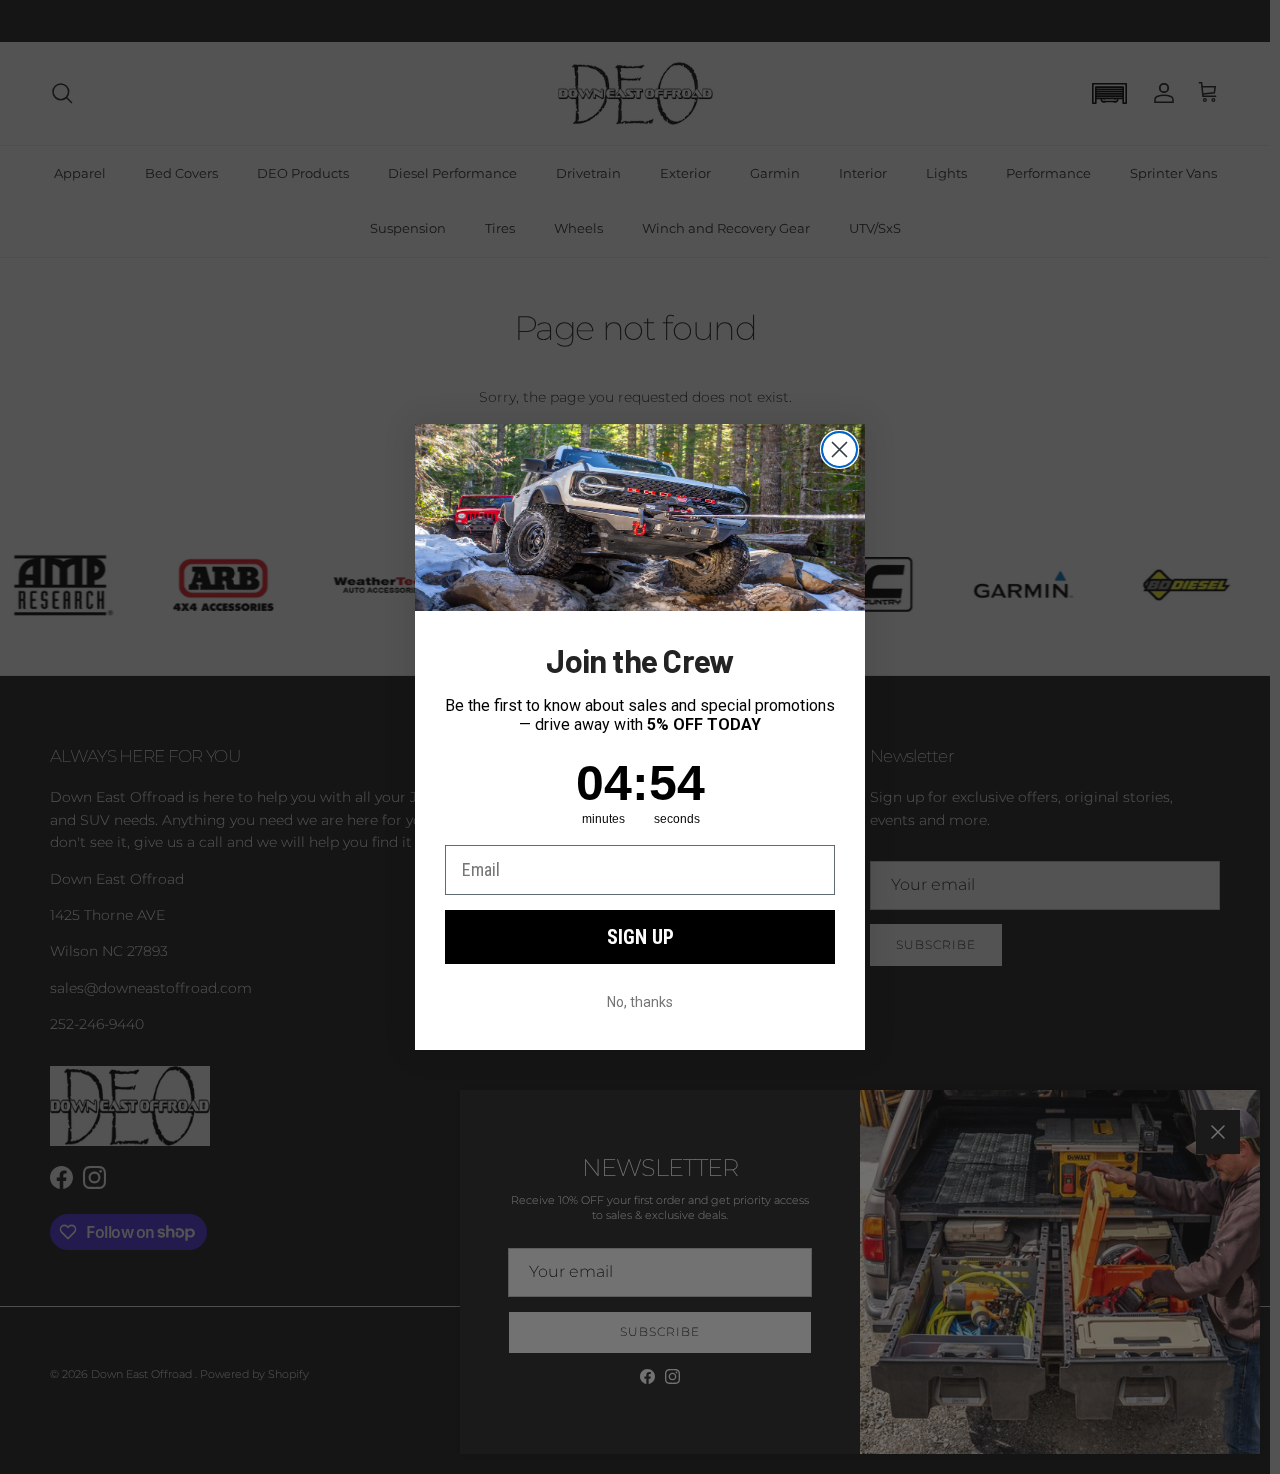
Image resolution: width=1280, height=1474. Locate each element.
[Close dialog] (839, 449)
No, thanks (640, 1002)
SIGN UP (640, 937)
